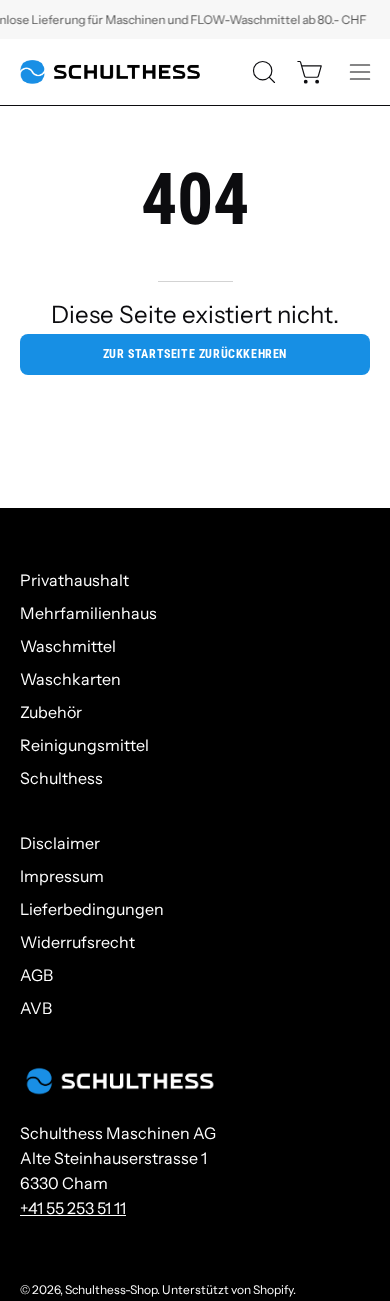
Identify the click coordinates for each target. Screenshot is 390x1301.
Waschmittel (68, 646)
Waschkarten (70, 679)
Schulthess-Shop (111, 1289)
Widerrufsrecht (77, 942)
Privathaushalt (74, 580)
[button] (262, 72)
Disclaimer (60, 843)
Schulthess (61, 778)
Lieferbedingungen (92, 909)
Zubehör (51, 712)
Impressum (62, 876)
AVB (36, 1008)
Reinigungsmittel (84, 745)
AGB (36, 975)
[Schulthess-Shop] (110, 72)
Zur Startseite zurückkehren (195, 354)
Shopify (273, 1289)
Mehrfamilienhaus (88, 613)
